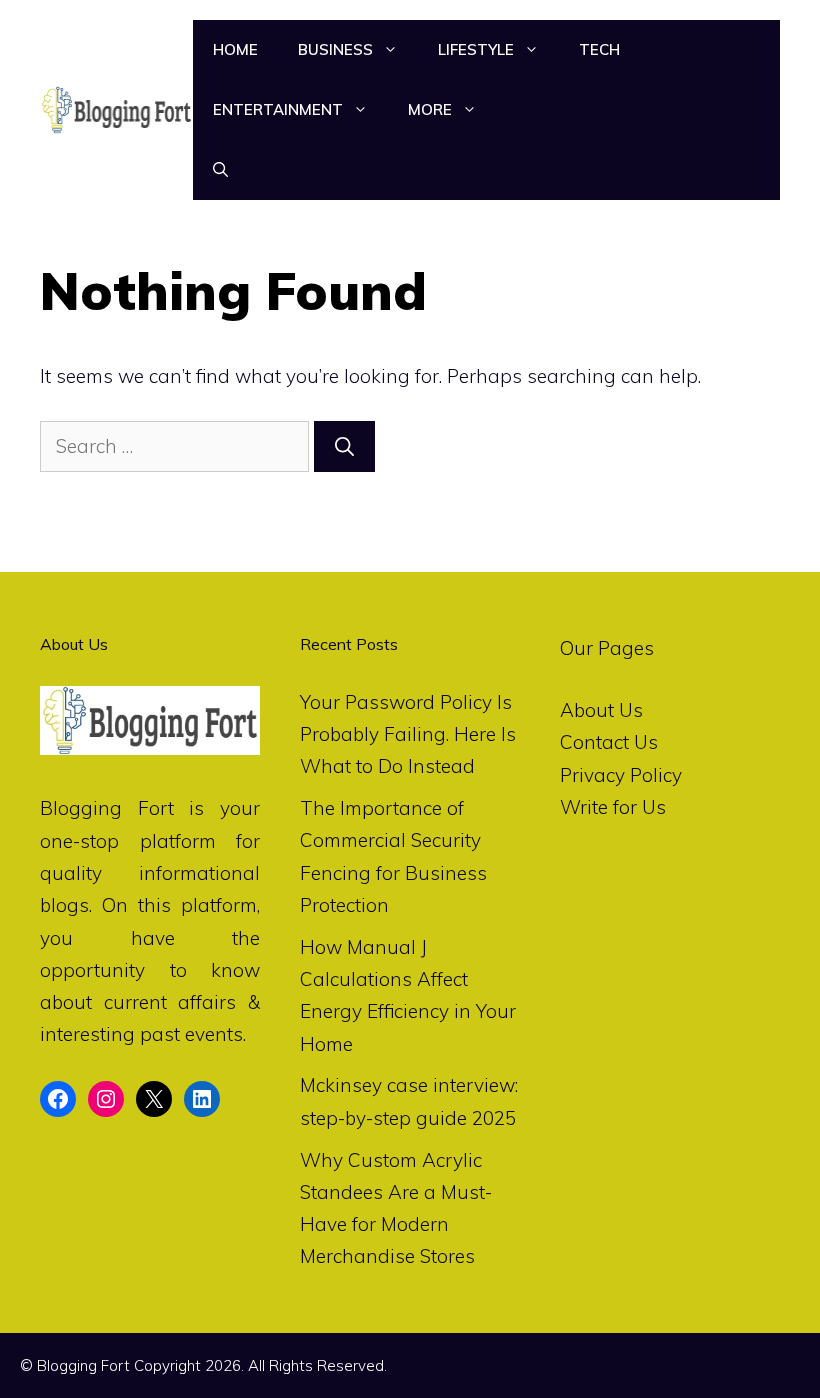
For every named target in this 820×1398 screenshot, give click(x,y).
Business (335, 49)
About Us (601, 710)
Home (235, 49)
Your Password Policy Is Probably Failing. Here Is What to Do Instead (408, 734)
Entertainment (278, 109)
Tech (599, 49)
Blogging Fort (107, 808)
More (430, 109)
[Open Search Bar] (220, 170)
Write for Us (613, 807)
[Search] (344, 446)
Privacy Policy (621, 775)
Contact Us (609, 742)
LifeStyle (476, 49)
